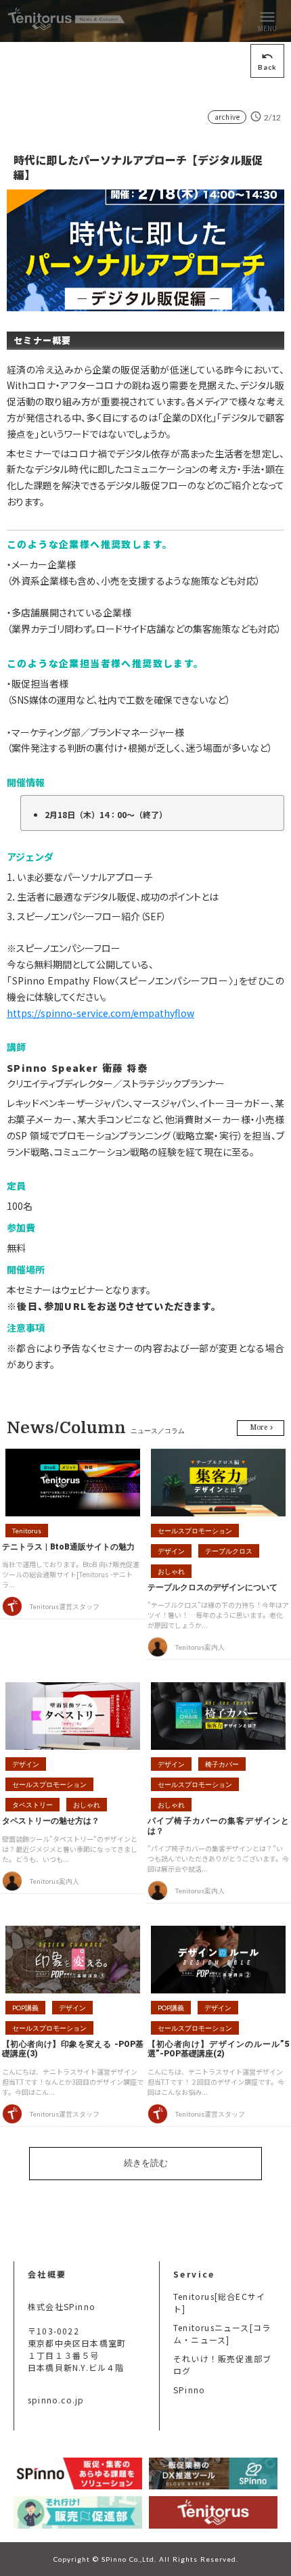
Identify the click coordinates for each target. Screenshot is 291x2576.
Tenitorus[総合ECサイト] (219, 2302)
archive (227, 117)
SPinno (189, 2390)
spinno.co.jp (56, 2400)
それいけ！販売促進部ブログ (222, 2365)
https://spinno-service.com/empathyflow (100, 1013)
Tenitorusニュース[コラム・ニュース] (222, 2333)
